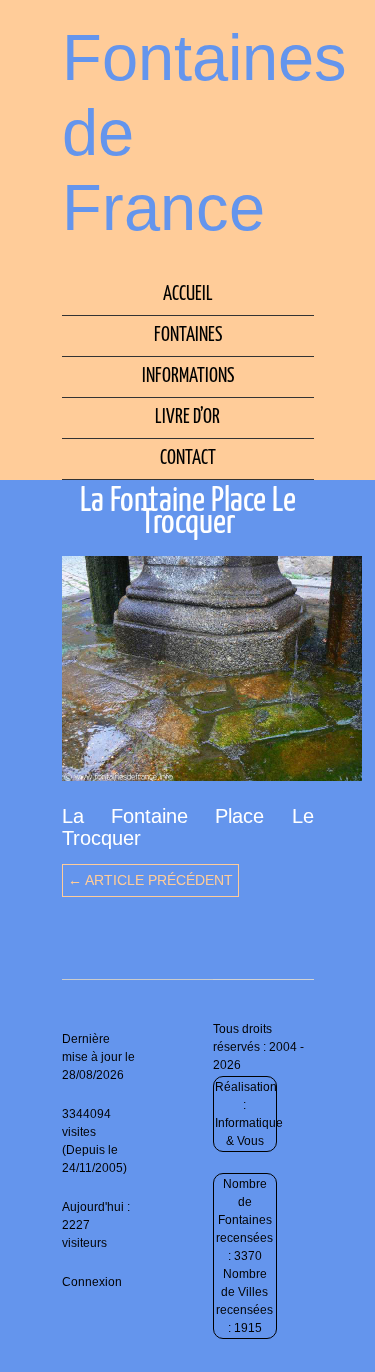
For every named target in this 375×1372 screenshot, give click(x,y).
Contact (188, 458)
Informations (188, 376)
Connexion (92, 1282)
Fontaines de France (204, 132)
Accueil (188, 294)
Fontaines (188, 335)
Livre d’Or (187, 417)
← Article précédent (150, 880)
